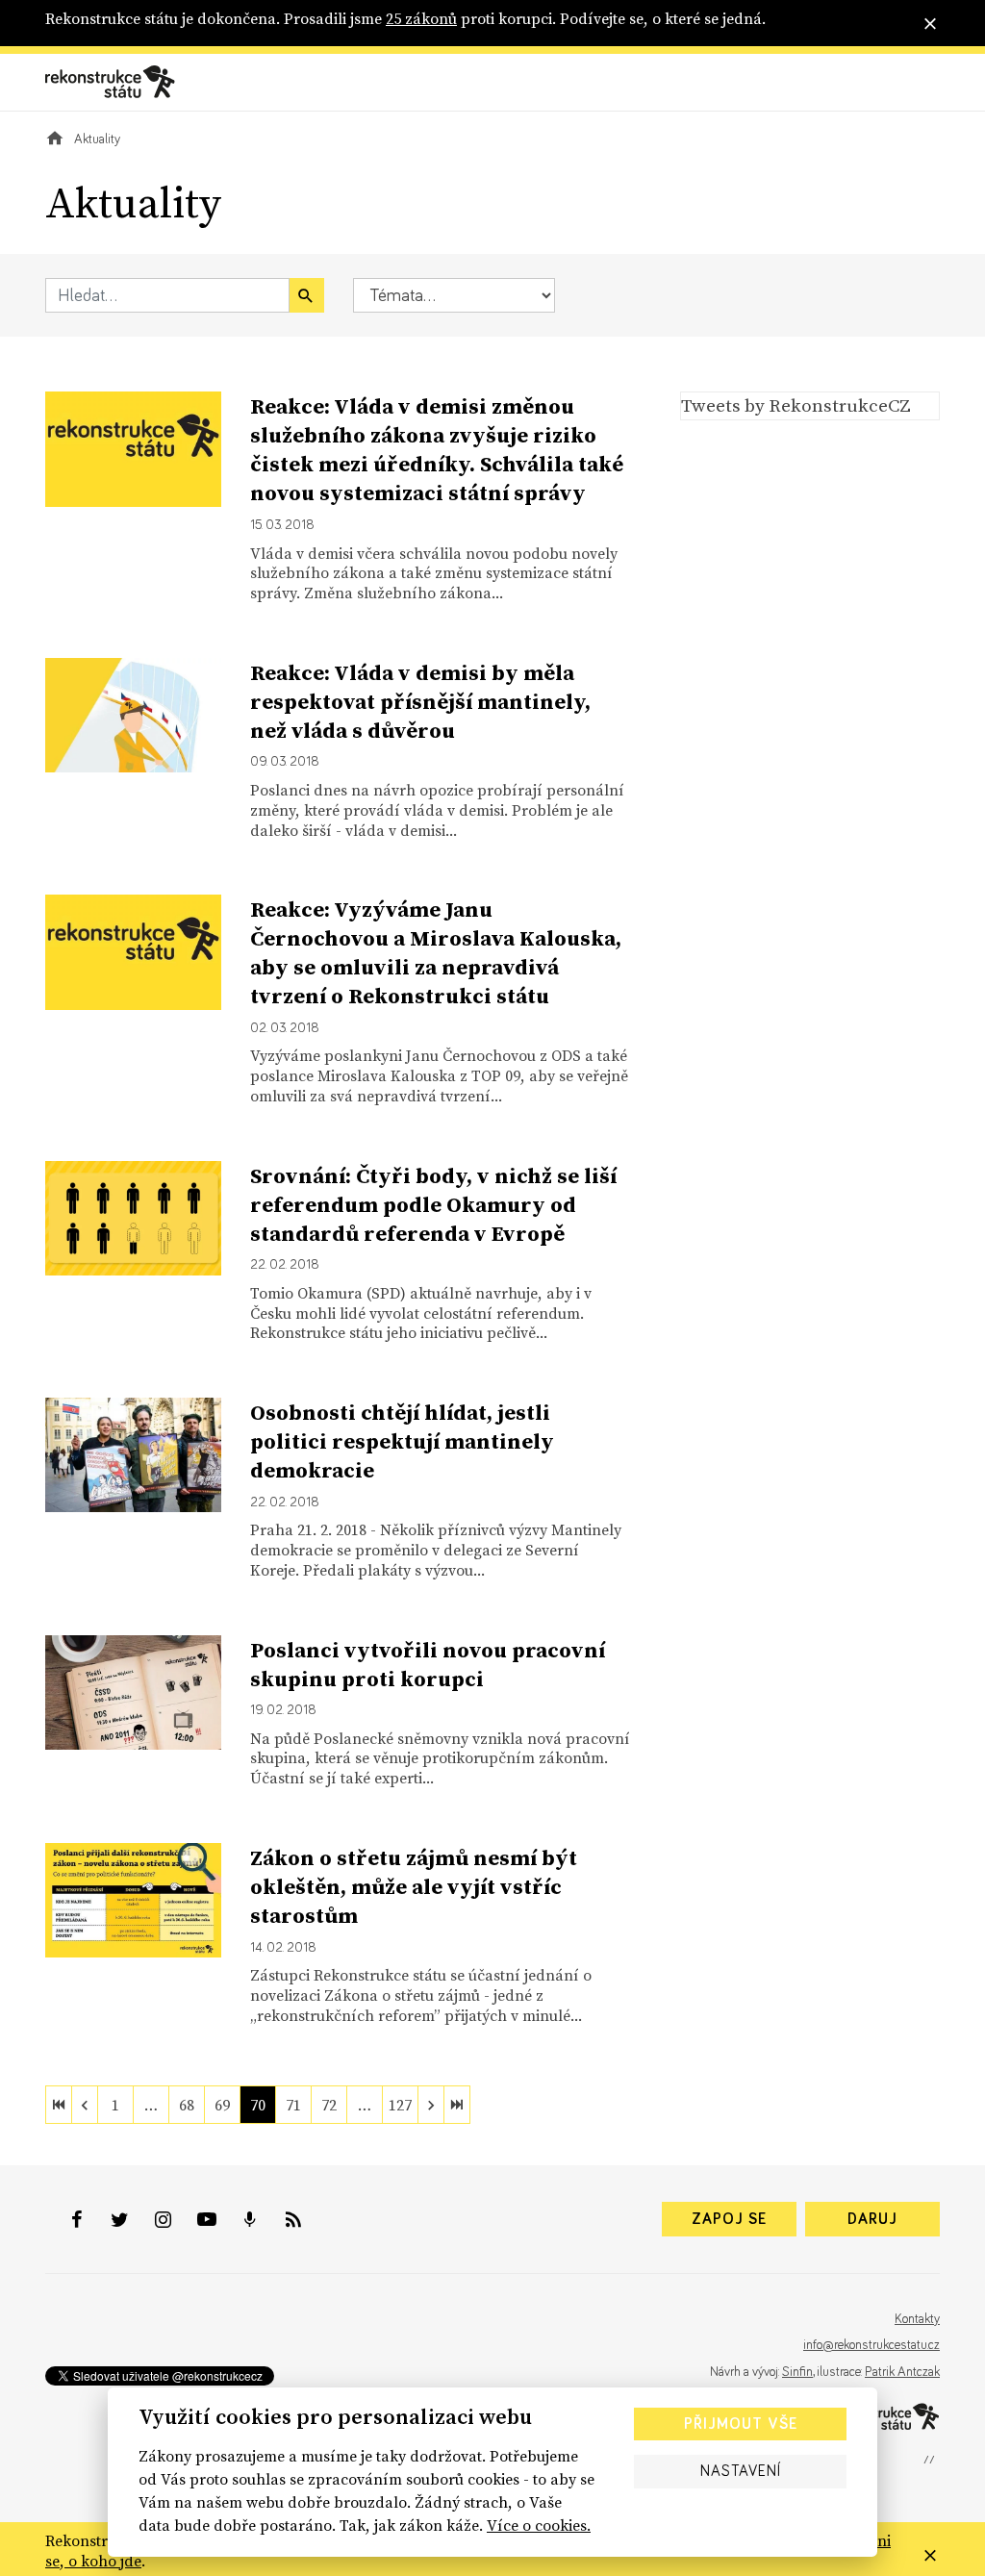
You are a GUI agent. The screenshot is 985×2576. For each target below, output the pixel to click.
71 (293, 2105)
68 (187, 2105)
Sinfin (797, 2372)
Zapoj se (729, 2219)
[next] (431, 2105)
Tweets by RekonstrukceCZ (796, 405)
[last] (457, 2105)
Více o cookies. (539, 2525)
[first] (59, 2105)
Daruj (872, 2219)
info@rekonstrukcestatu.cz (871, 2345)
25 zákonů (421, 18)
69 (222, 2105)
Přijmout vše (741, 2424)
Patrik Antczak (902, 2372)
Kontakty (917, 2319)
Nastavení (741, 2471)
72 (329, 2105)
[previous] (85, 2105)
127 (400, 2105)
